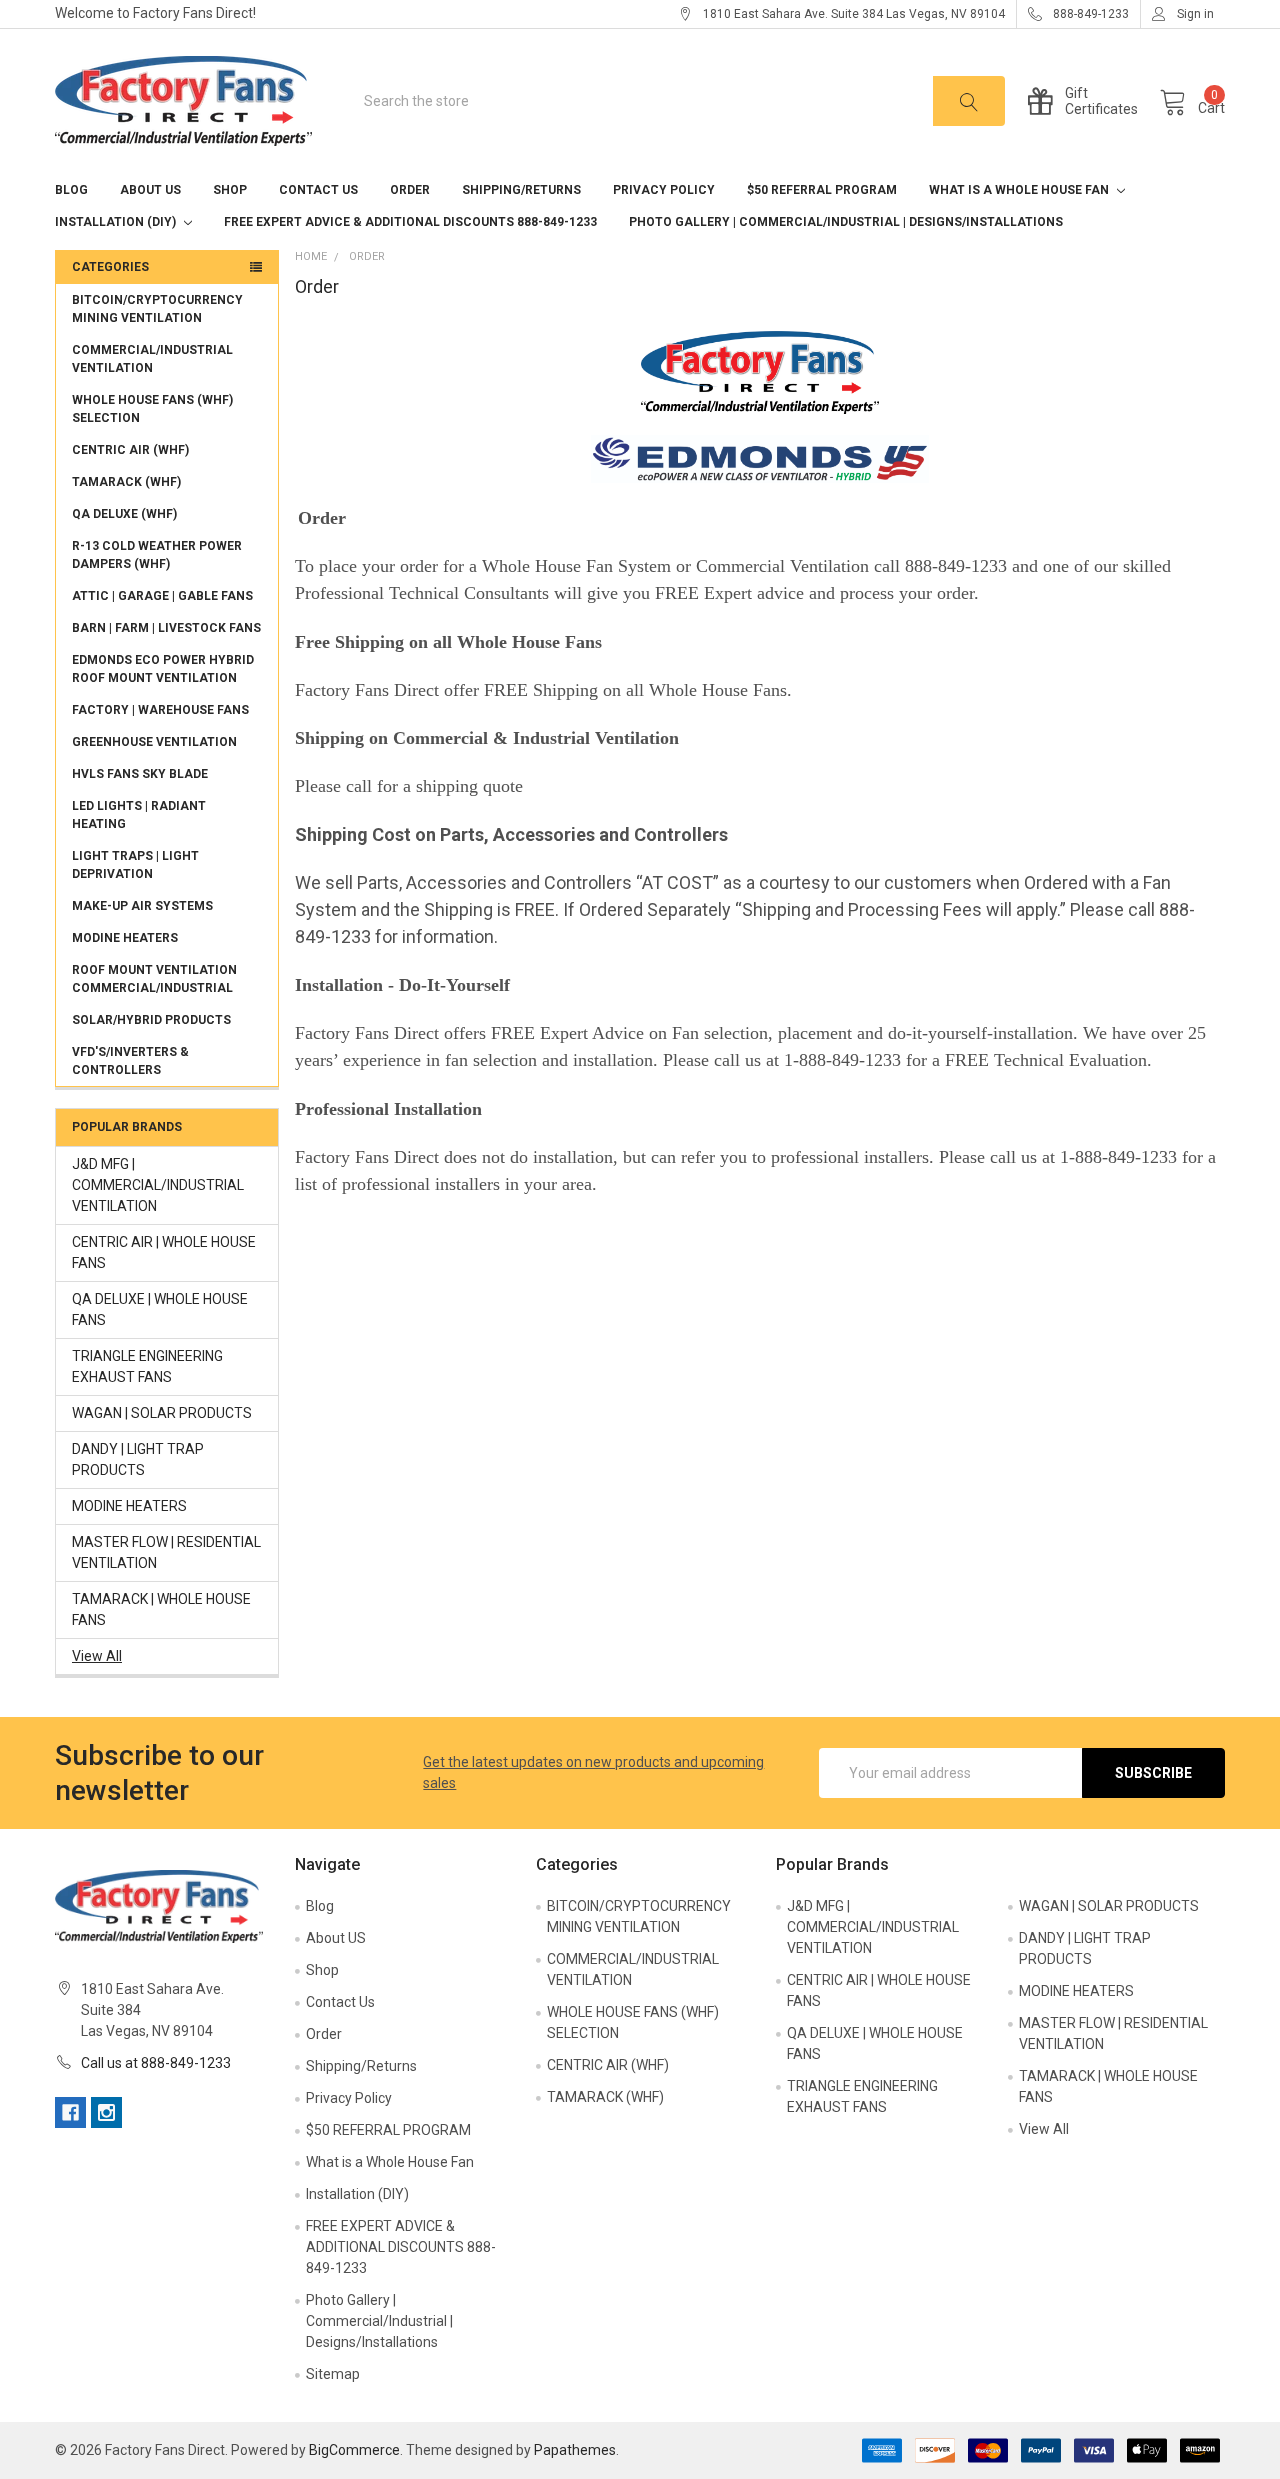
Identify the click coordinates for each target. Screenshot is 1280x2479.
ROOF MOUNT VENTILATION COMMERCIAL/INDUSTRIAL (154, 979)
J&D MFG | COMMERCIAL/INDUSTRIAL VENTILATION (158, 1185)
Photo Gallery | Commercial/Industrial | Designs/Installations (846, 222)
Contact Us (318, 190)
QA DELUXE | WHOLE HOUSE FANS (160, 1309)
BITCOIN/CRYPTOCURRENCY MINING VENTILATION (157, 309)
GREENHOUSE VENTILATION (154, 742)
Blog (71, 190)
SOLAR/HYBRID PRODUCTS (151, 1020)
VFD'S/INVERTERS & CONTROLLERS (130, 1061)
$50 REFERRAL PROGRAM (822, 190)
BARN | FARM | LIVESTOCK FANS (166, 628)
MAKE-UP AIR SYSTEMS (142, 906)
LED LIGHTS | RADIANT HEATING (139, 815)
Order (410, 190)
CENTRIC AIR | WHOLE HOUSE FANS (164, 1252)
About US (150, 190)
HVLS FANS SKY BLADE (140, 774)
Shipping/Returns (521, 190)
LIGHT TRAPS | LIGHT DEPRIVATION (135, 865)
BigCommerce (354, 2450)
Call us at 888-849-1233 (156, 2063)
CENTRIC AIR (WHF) (130, 450)
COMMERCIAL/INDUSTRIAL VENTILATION (152, 359)
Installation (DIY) (117, 222)
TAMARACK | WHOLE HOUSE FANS (161, 1609)
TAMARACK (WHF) (126, 482)
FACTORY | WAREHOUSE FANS (160, 710)
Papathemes (575, 2450)
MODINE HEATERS (125, 938)
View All (97, 1656)
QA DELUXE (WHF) (124, 514)
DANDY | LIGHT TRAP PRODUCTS (138, 1459)
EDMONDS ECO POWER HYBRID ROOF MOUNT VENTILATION (163, 669)
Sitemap (333, 2374)
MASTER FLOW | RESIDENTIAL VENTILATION (166, 1552)
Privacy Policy (664, 190)
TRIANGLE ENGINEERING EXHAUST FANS (147, 1366)
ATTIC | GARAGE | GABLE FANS (162, 596)
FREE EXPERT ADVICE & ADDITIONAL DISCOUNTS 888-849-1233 (410, 222)
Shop (230, 190)
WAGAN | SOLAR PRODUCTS (162, 1413)
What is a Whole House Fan (1020, 190)
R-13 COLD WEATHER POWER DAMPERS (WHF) (157, 555)
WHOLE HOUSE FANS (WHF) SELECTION (152, 409)
